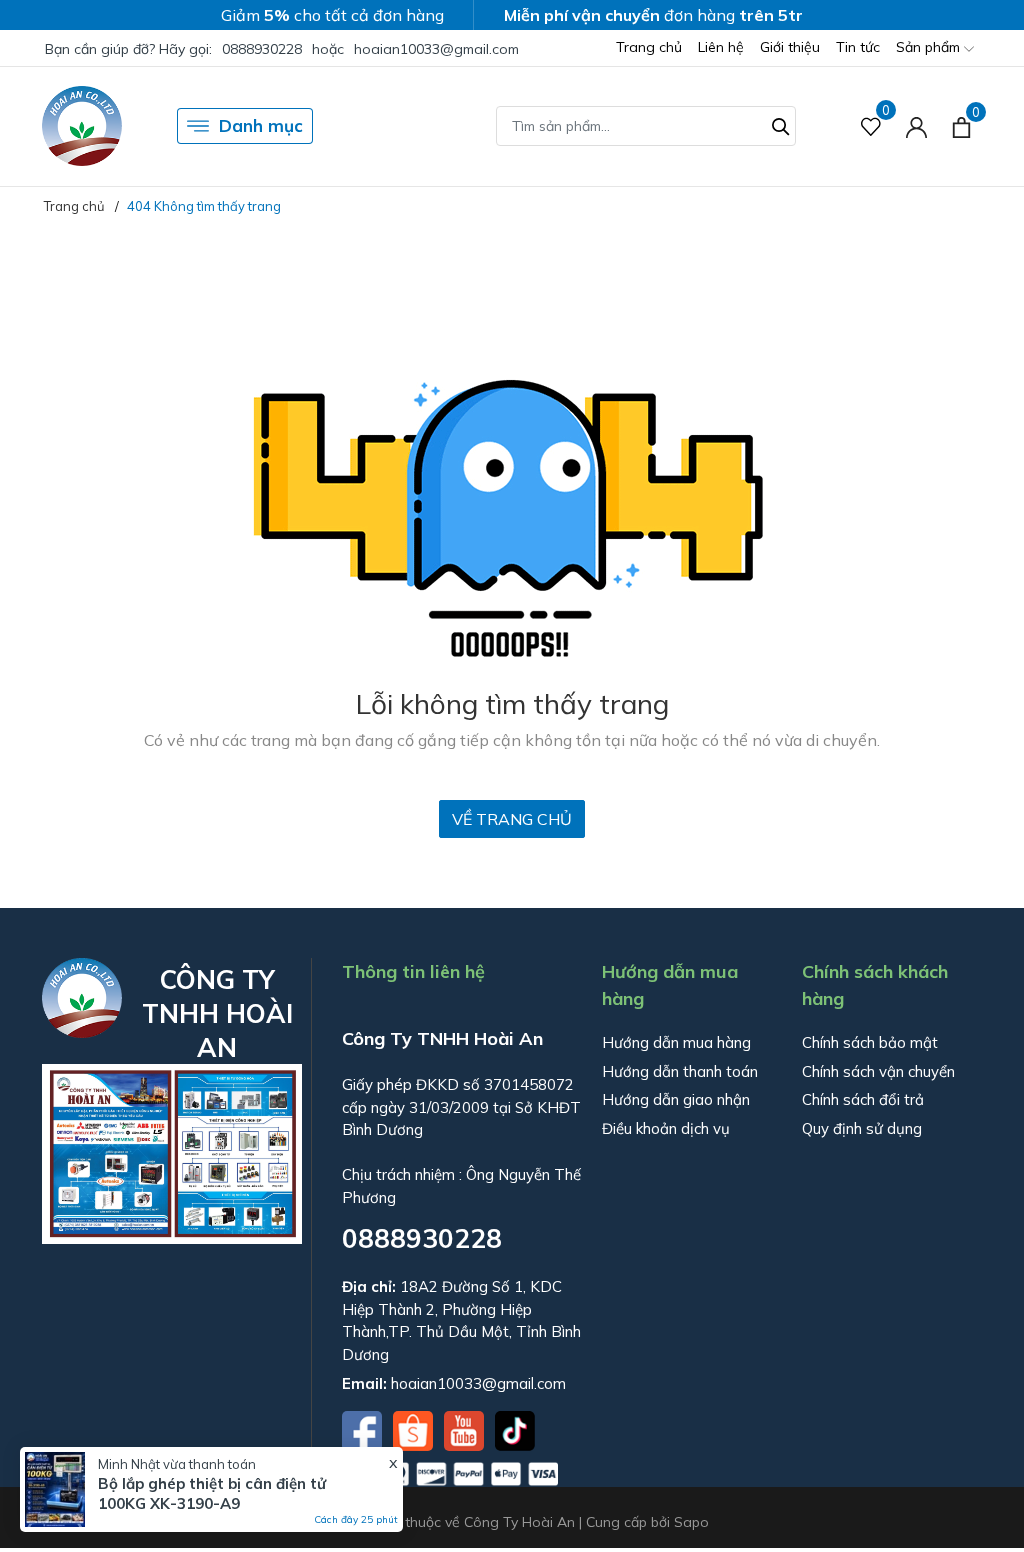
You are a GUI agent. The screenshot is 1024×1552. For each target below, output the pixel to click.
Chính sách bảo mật (870, 1042)
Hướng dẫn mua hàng (676, 1042)
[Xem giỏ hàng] (961, 126)
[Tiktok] (515, 1429)
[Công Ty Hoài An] (82, 126)
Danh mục (261, 125)
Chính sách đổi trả (863, 1099)
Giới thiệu (790, 47)
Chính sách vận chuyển (878, 1071)
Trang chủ (649, 47)
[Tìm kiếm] (781, 124)
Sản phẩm (930, 47)
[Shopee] (415, 1429)
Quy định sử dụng (862, 1128)
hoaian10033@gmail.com (436, 49)
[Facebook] (364, 1429)
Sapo (691, 1522)
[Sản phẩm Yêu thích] (871, 126)
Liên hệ (721, 47)
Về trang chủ (512, 819)
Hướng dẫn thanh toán (680, 1071)
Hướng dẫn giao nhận (676, 1099)
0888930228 (262, 49)
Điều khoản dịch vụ (666, 1128)
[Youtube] (466, 1429)
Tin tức (858, 47)
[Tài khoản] (916, 126)
